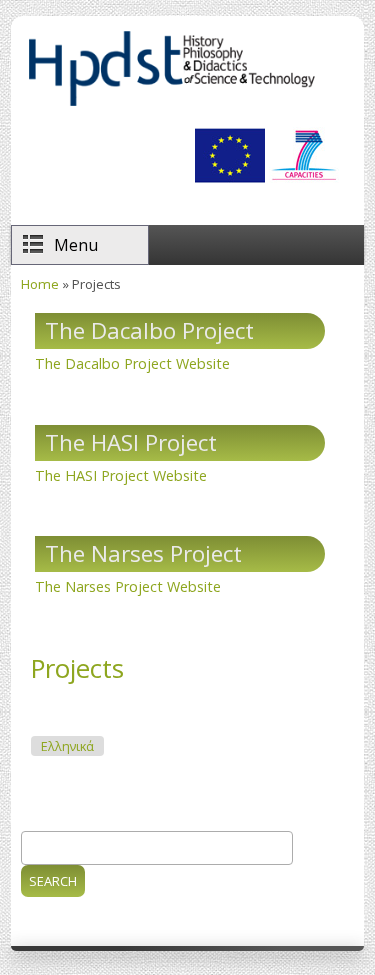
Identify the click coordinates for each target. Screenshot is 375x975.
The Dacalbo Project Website (132, 363)
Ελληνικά (67, 746)
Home (40, 284)
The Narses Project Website (128, 586)
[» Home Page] (171, 105)
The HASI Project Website (121, 475)
